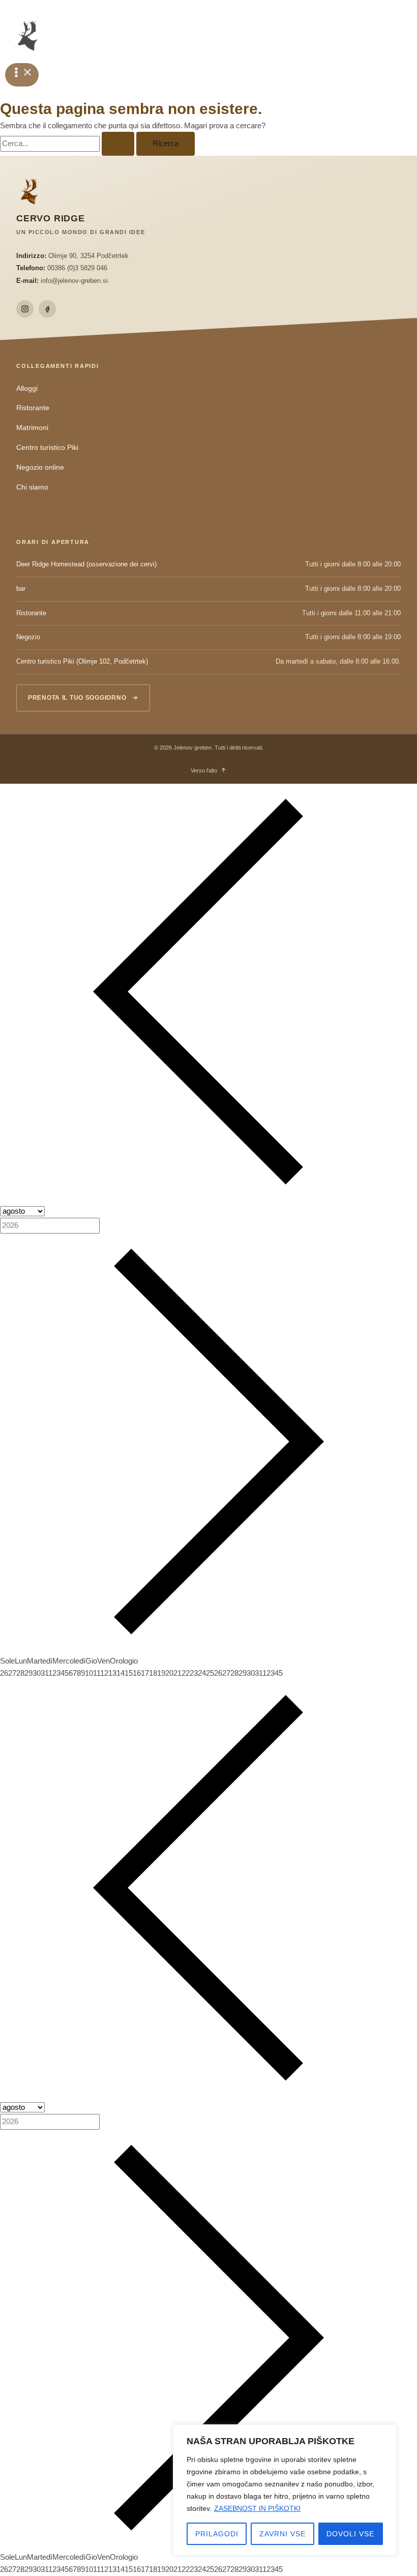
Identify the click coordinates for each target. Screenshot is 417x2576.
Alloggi (27, 389)
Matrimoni (32, 428)
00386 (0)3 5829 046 (77, 268)
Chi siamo (32, 487)
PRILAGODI (217, 2534)
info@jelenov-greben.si (74, 281)
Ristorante (33, 408)
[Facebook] (47, 309)
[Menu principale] (22, 75)
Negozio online (40, 467)
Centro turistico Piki (47, 448)
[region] (285, 2490)
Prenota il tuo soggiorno (77, 698)
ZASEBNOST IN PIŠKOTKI (257, 2508)
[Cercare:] (68, 144)
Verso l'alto (204, 770)
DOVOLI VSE (350, 2534)
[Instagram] (25, 309)
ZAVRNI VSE (282, 2534)
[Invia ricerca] (118, 144)
